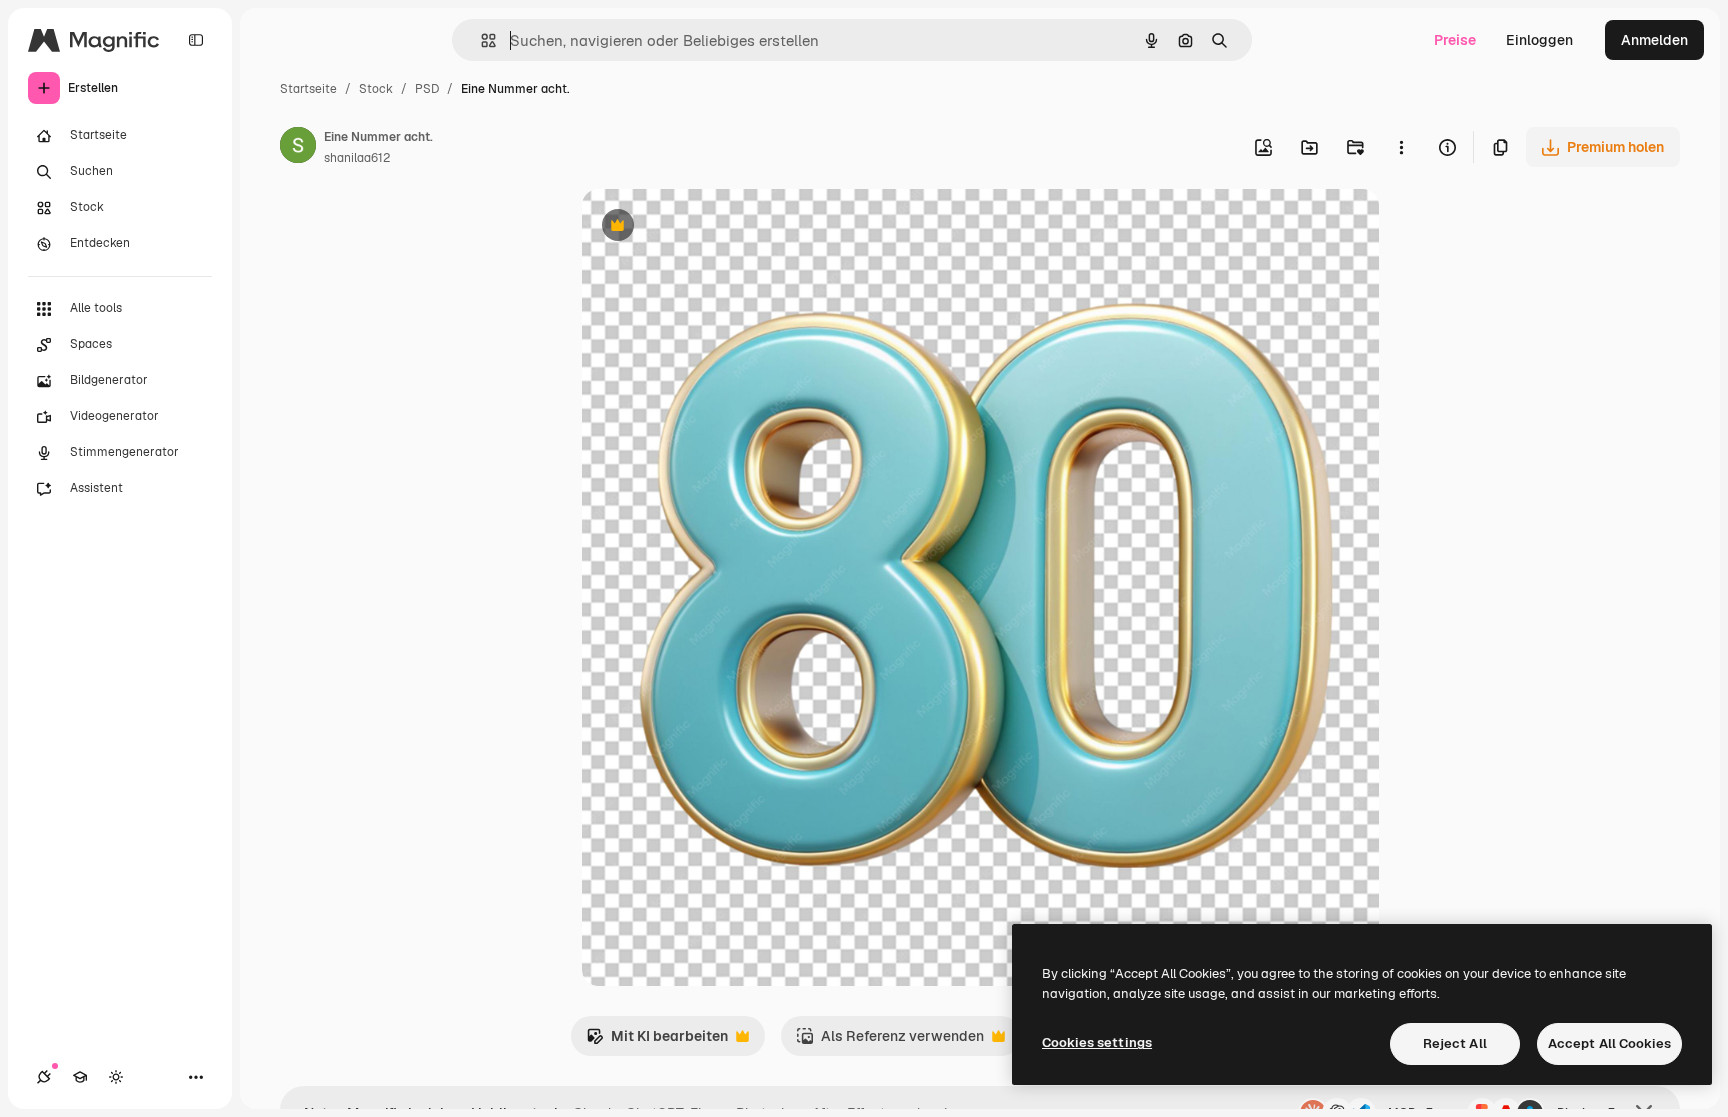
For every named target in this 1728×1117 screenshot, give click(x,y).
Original (710, 227)
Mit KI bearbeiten (657, 1041)
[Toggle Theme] (116, 1077)
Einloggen (1539, 40)
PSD (427, 89)
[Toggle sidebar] (196, 40)
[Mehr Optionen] (1401, 147)
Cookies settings (1097, 1042)
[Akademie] (80, 1077)
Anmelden (1654, 40)
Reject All (1455, 1043)
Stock (376, 89)
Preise (1455, 40)
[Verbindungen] (44, 1077)
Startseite (308, 89)
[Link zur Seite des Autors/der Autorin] (298, 148)
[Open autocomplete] (480, 40)
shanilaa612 (357, 158)
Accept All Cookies (1609, 1043)
